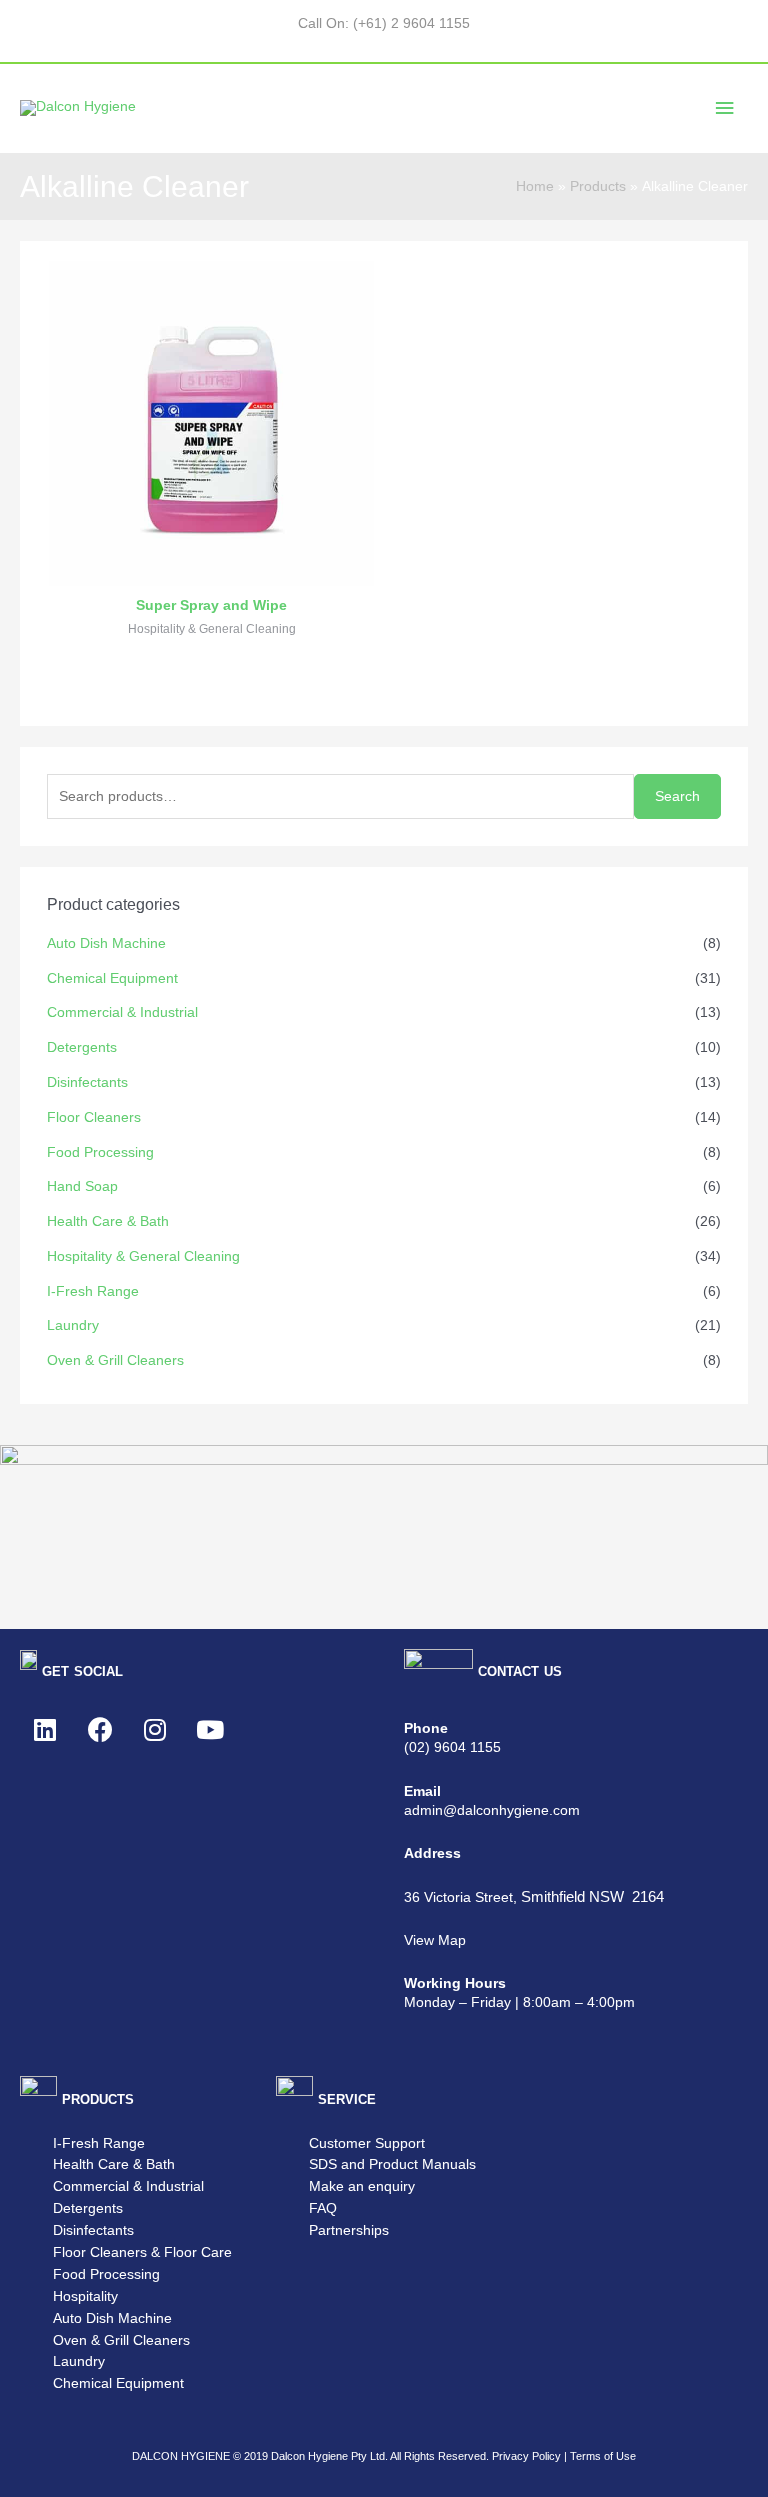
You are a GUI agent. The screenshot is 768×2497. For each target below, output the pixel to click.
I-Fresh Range (93, 1291)
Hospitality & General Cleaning (143, 1256)
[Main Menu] (725, 108)
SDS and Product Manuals (392, 2164)
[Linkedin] (45, 1730)
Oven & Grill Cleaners (115, 1360)
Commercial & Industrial (122, 1012)
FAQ (323, 2208)
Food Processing (100, 1152)
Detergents (82, 1047)
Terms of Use (603, 2456)
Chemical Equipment (112, 978)
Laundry (73, 1325)
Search (677, 796)
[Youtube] (210, 1730)
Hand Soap (82, 1186)
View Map (435, 1940)
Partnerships (349, 2230)
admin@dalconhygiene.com (492, 1810)
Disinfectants (87, 1082)
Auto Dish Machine (106, 943)
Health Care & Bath (108, 1221)
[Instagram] (155, 1730)
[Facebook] (100, 1730)
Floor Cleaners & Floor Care (142, 2252)
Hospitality (85, 2296)
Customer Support (367, 2143)
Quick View (212, 569)
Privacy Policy (526, 2456)
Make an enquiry (362, 2186)
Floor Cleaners (94, 1117)
